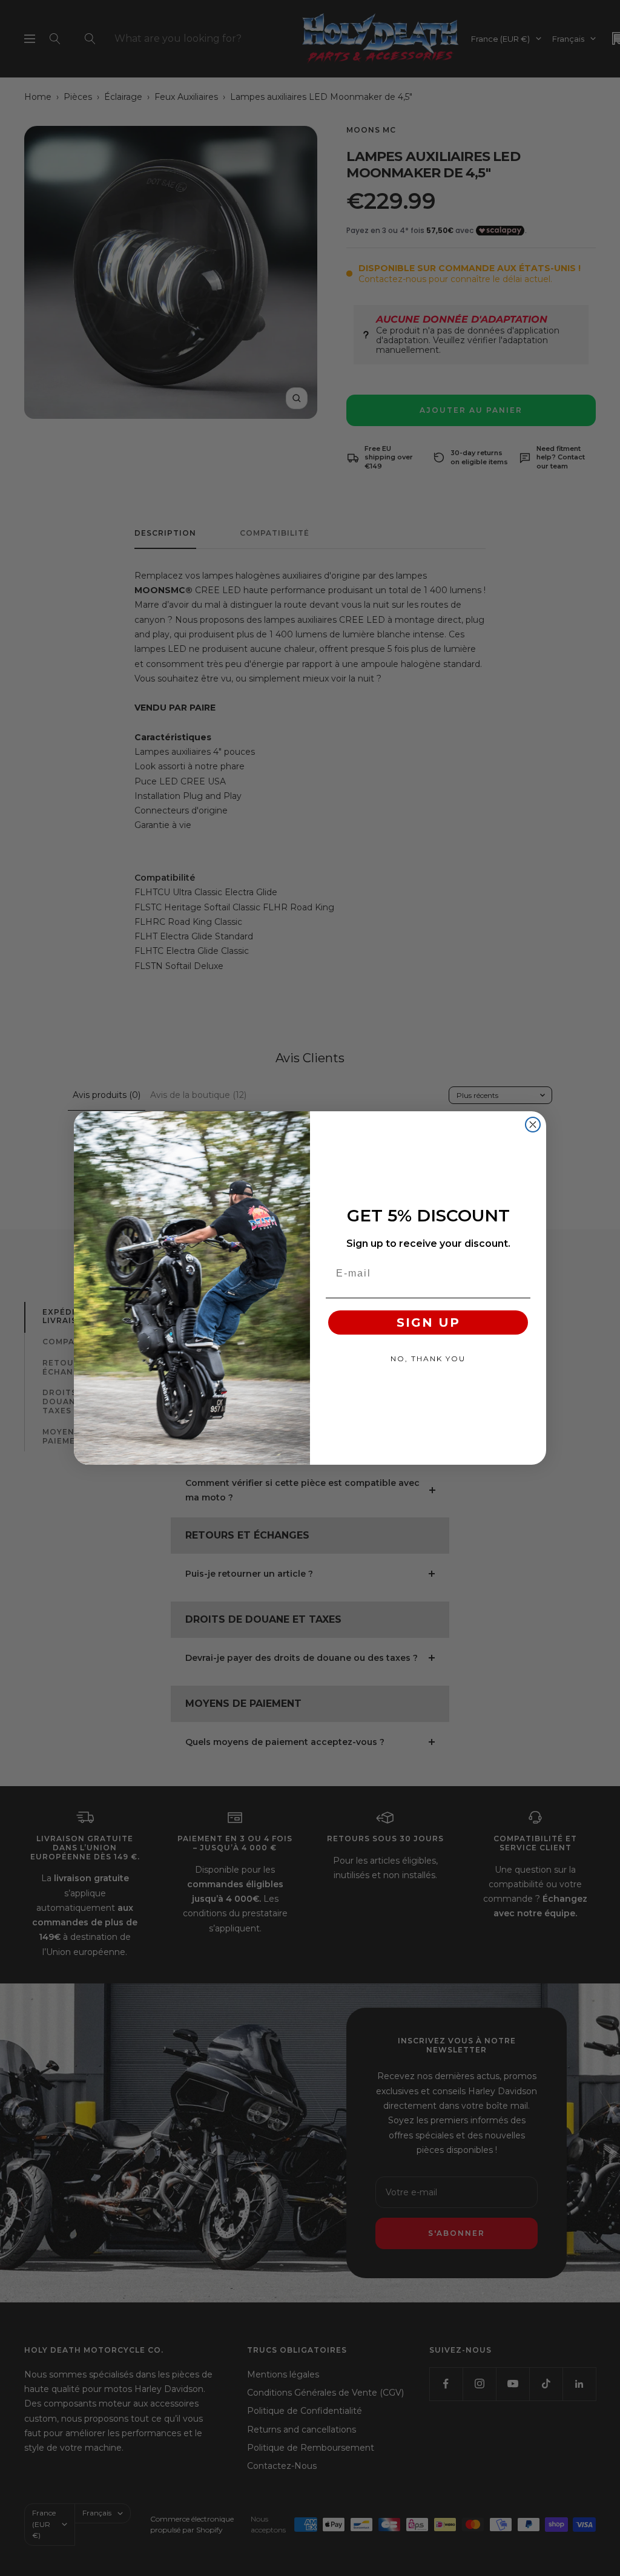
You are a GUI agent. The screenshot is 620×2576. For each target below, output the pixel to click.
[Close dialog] (533, 1125)
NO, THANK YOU (428, 1359)
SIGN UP (428, 1322)
